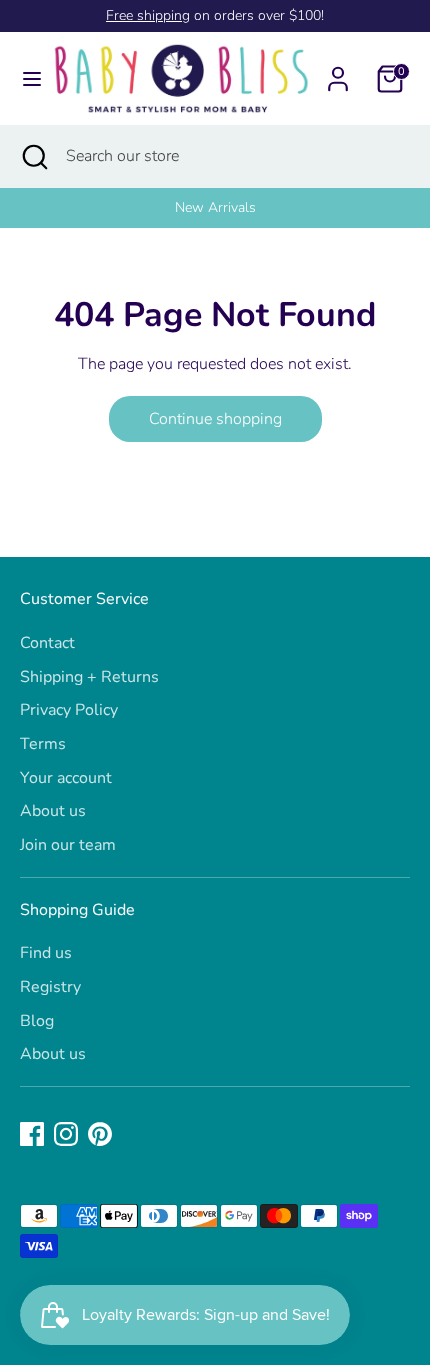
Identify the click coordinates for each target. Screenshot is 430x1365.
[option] (215, 208)
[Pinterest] (100, 1134)
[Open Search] (33, 156)
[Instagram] (66, 1134)
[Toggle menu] (25, 79)
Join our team (68, 845)
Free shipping (148, 15)
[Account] (338, 71)
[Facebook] (32, 1134)
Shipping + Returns (89, 677)
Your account (66, 778)
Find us (46, 953)
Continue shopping (215, 419)
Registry (50, 987)
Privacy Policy (69, 710)
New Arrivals (215, 207)
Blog (37, 1021)
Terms (43, 744)
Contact (47, 643)
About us (53, 811)
